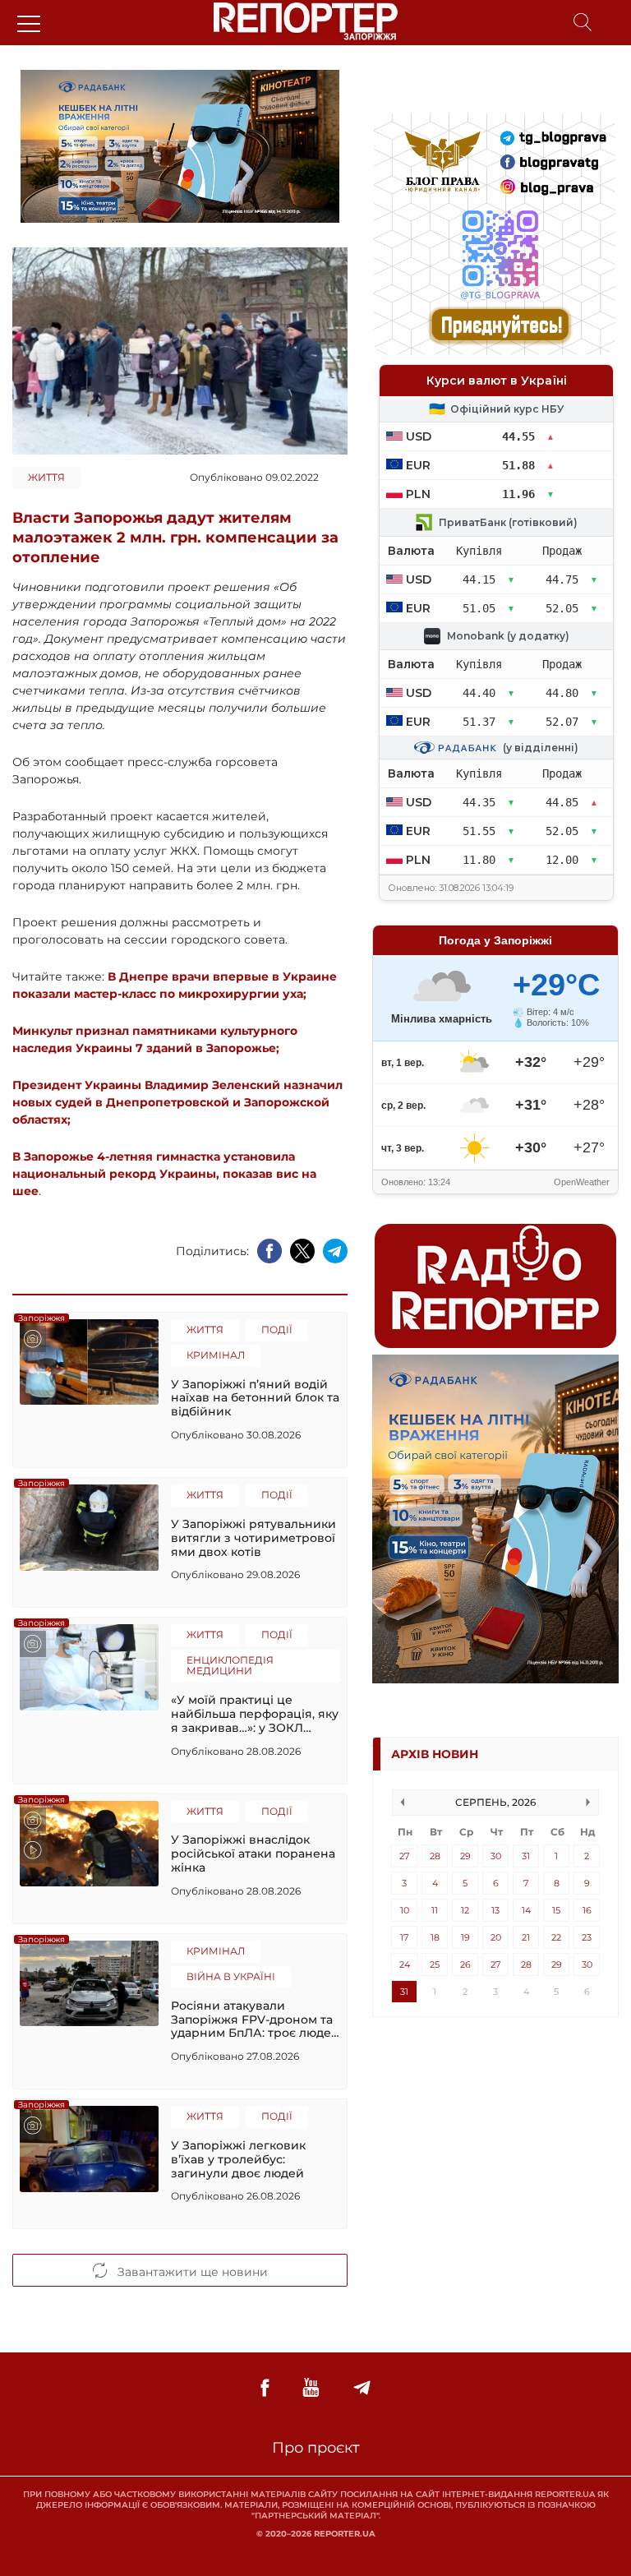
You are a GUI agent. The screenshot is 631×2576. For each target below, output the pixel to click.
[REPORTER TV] (311, 2388)
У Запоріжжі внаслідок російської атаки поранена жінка (253, 1854)
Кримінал (216, 1355)
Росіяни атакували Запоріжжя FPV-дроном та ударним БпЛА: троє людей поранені (255, 2020)
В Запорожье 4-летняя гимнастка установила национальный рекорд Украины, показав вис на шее (164, 1174)
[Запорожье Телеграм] (362, 2388)
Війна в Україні (231, 1976)
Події (277, 1330)
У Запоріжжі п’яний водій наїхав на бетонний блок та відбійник (255, 1398)
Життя (46, 477)
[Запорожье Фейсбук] (265, 2388)
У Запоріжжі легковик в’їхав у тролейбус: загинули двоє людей (238, 2159)
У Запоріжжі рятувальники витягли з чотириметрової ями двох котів (253, 1538)
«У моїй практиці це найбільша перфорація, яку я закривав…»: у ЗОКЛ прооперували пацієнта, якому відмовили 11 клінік (255, 1714)
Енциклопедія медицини (230, 1665)
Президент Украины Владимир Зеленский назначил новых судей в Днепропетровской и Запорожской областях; (177, 1102)
